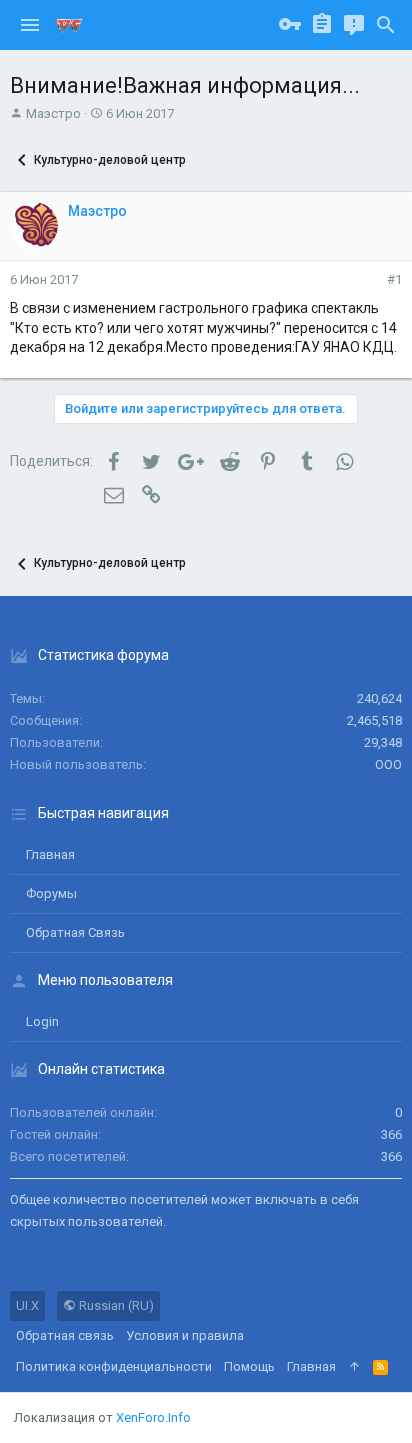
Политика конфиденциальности (114, 1366)
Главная (50, 854)
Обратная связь (75, 932)
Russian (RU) (115, 1305)
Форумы (51, 893)
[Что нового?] (354, 25)
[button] (30, 25)
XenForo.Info (153, 1417)
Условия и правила (185, 1335)
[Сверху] (354, 1367)
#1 (394, 279)
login (42, 1021)
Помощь (249, 1366)
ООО (388, 764)
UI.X (27, 1305)
